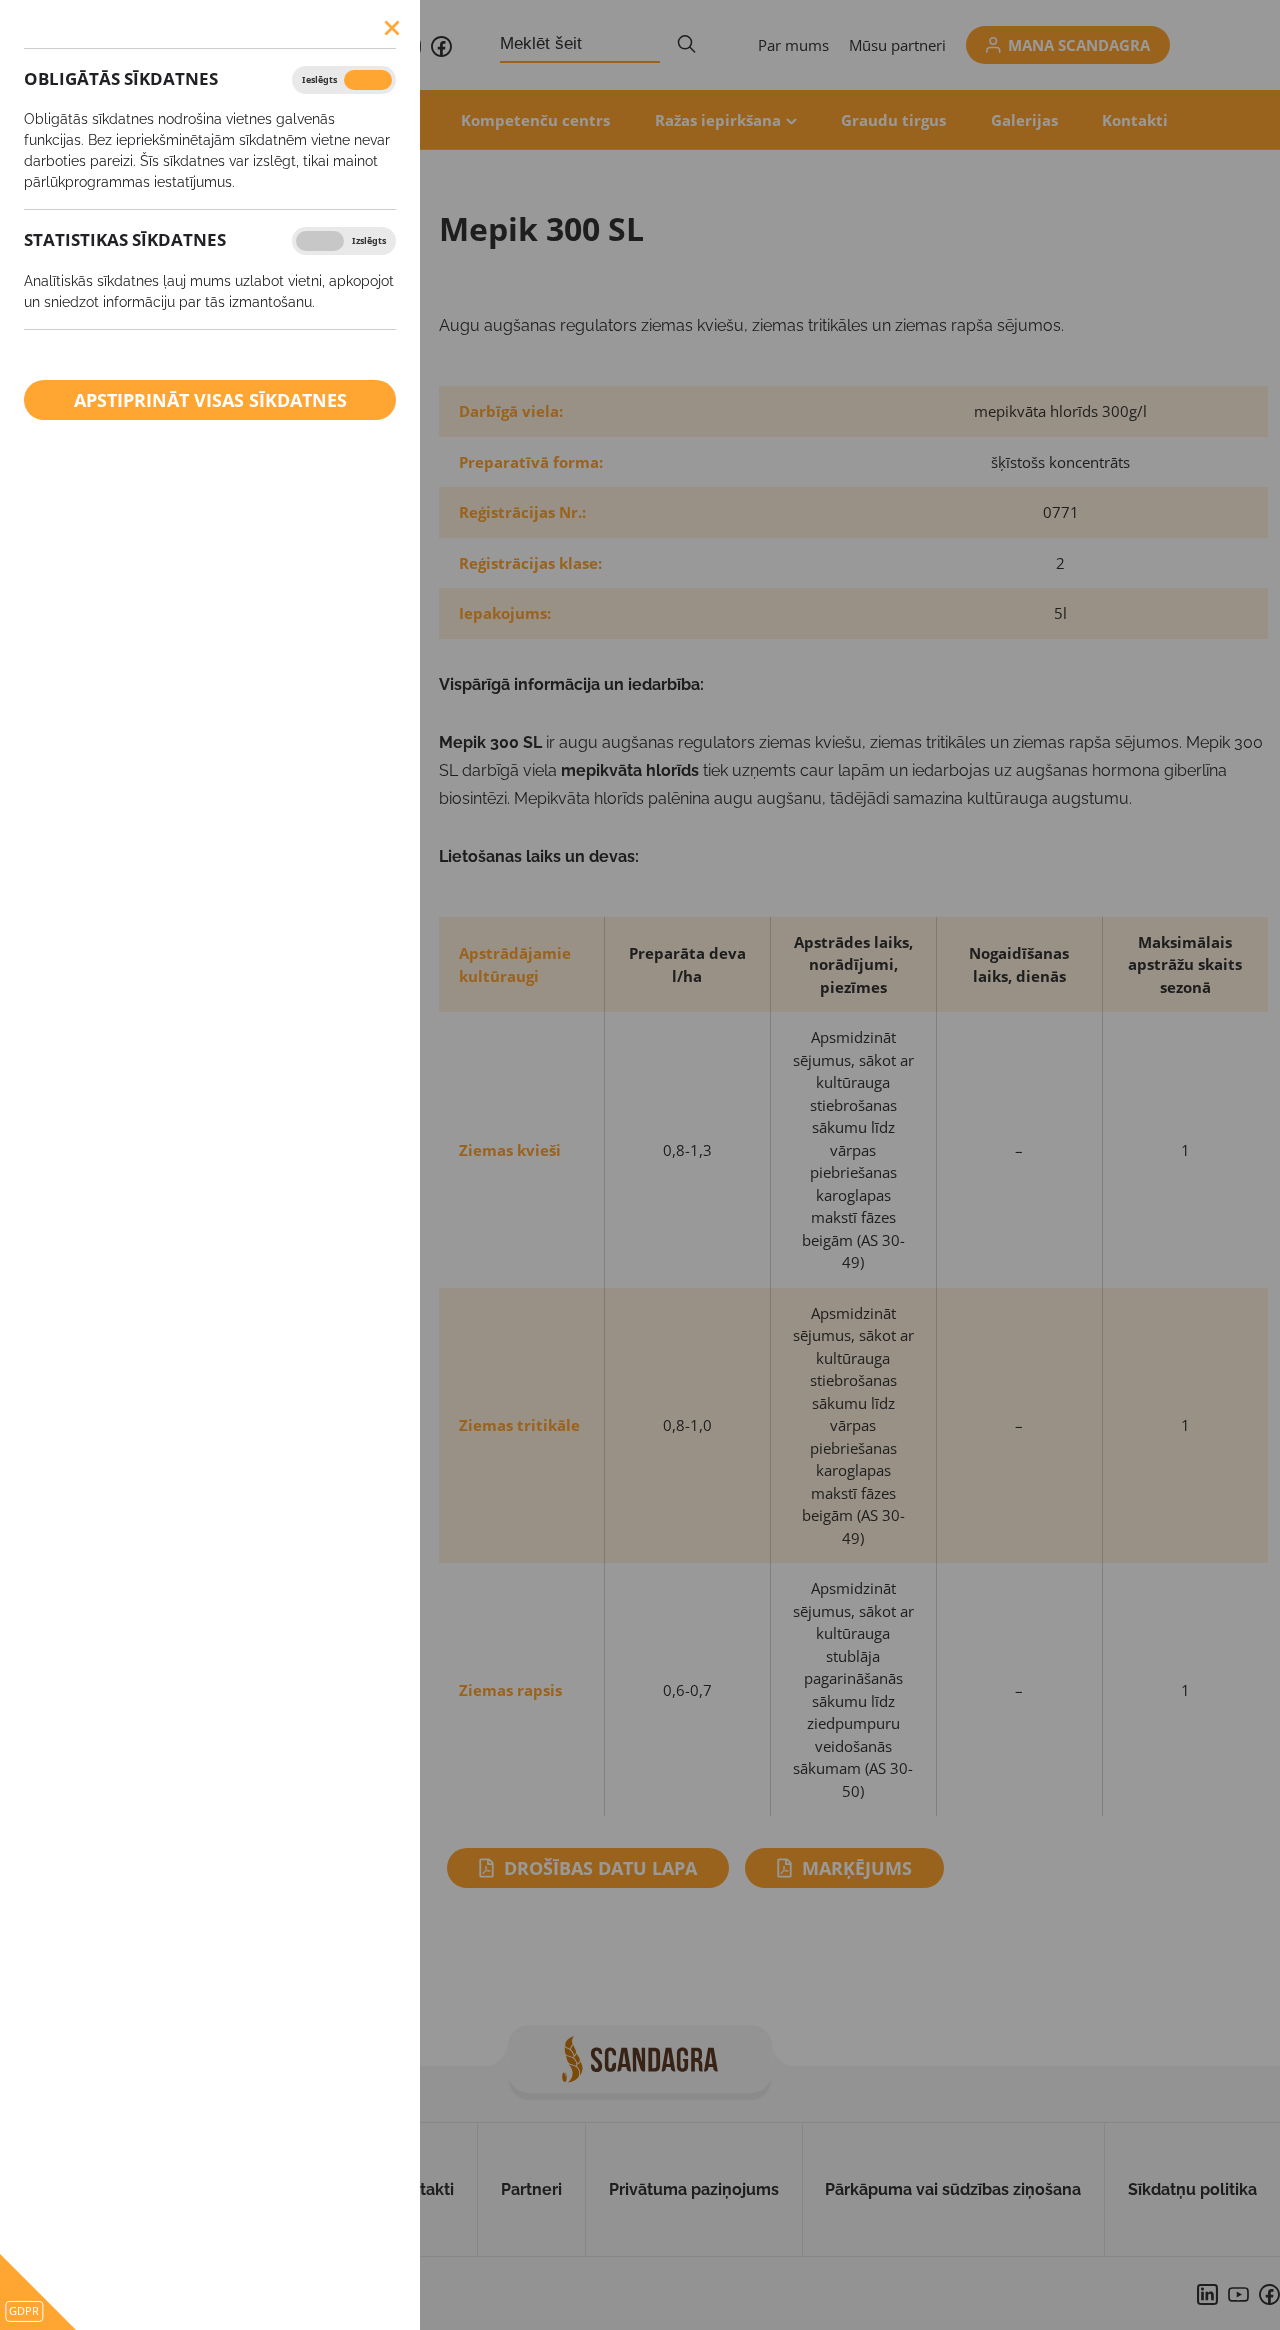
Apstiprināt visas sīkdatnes (210, 400)
